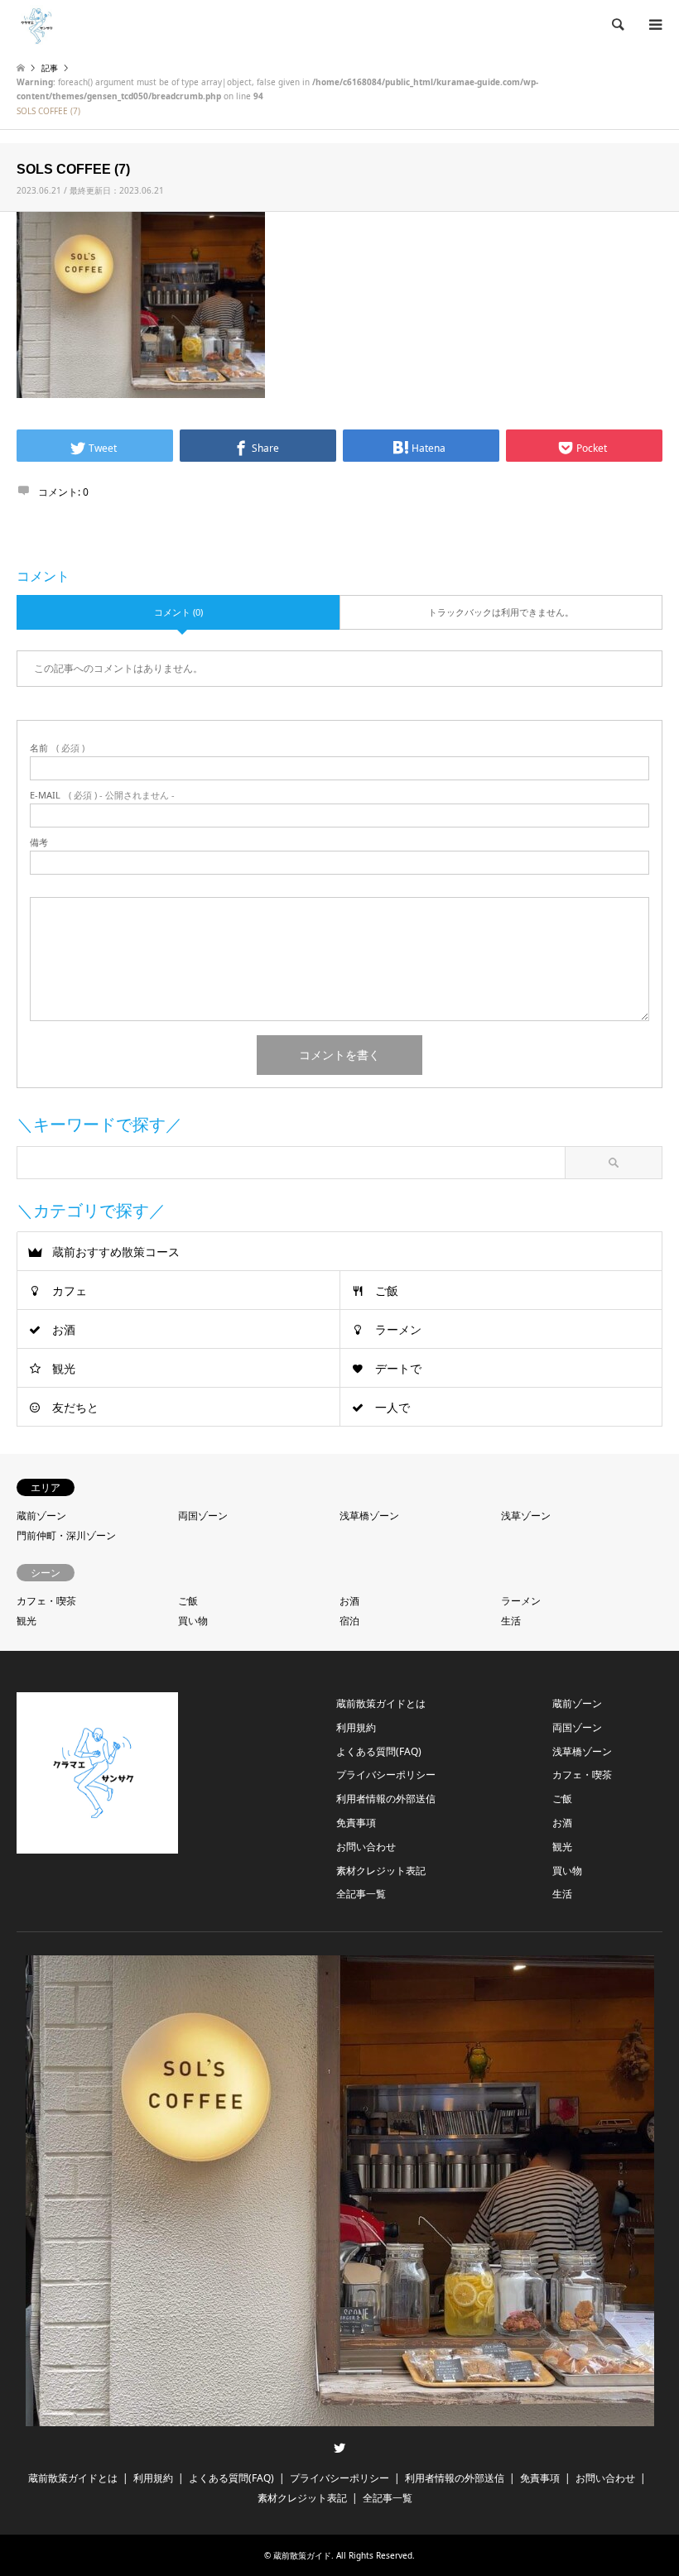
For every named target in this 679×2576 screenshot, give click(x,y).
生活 (511, 1621)
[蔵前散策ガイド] (37, 24)
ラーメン (398, 1329)
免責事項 (356, 1823)
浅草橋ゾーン (369, 1516)
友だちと (75, 1407)
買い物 (193, 1621)
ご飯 (387, 1290)
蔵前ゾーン (41, 1516)
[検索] (617, 25)
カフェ (70, 1290)
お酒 (64, 1329)
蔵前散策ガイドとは (381, 1703)
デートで (398, 1368)
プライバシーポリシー (386, 1775)
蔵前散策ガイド (302, 2555)
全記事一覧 (361, 1894)
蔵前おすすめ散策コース (116, 1252)
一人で (392, 1407)
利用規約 (356, 1727)
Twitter (339, 2448)
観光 (64, 1368)
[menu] (654, 25)
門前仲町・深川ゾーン (66, 1535)
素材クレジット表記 (381, 1871)
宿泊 (349, 1621)
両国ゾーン (203, 1516)
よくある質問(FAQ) (379, 1751)
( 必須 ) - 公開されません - (102, 795)
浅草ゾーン (526, 1516)
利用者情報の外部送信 (386, 1799)
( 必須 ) (57, 748)
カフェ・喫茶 (46, 1601)
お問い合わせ (366, 1847)
